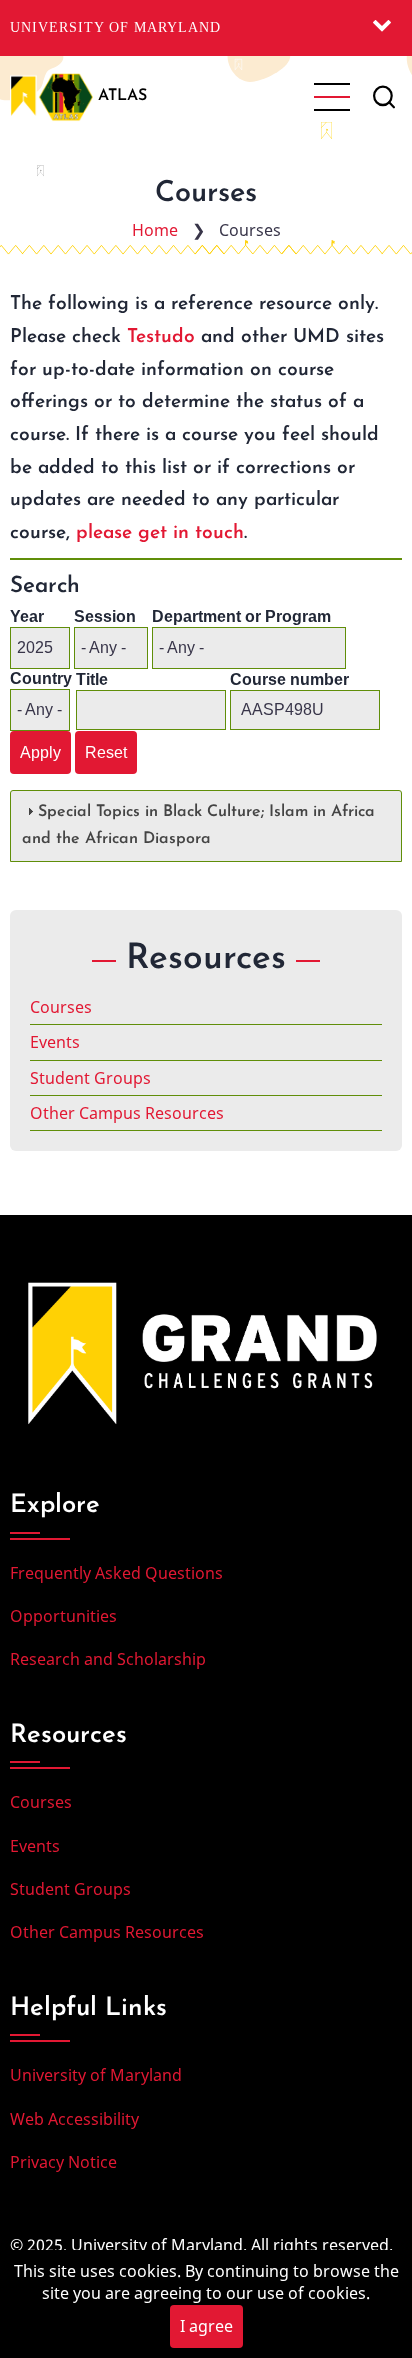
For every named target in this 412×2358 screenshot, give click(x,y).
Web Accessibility (74, 2119)
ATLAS (122, 96)
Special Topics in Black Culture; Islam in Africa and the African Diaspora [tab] (198, 825)
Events (55, 1042)
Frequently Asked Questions (116, 1573)
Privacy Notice (63, 2162)
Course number (289, 679)
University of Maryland (115, 27)
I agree (206, 2326)
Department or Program (241, 616)
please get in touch (160, 533)
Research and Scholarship (108, 1659)
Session (105, 616)
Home (155, 230)
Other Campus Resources (127, 1113)
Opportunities (63, 1616)
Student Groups (90, 1078)
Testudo (161, 337)
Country (41, 678)
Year (27, 616)
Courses (61, 1007)
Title (92, 679)
